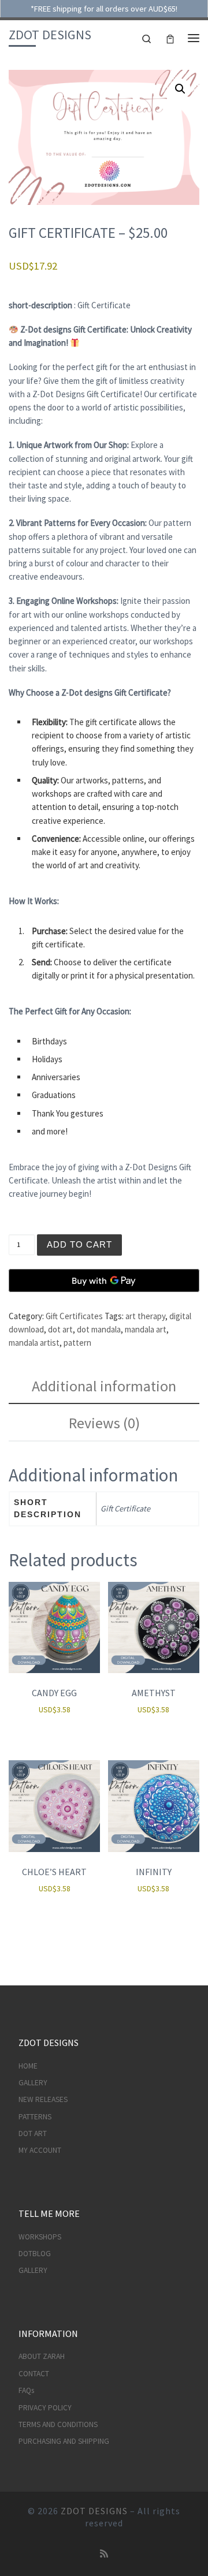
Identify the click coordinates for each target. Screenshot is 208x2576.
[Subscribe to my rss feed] (104, 2554)
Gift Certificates (74, 1316)
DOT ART (33, 2133)
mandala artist (34, 1343)
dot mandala (99, 1329)
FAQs (26, 2390)
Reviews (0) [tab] (104, 1423)
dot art (60, 1329)
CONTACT (34, 2374)
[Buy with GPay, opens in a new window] (104, 1280)
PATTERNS (35, 2117)
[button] (180, 89)
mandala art (146, 1329)
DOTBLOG (35, 2254)
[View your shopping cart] (170, 38)
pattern (77, 1343)
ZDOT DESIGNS (94, 2511)
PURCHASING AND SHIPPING (64, 2441)
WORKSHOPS (40, 2237)
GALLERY (33, 2083)
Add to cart (79, 1244)
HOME (28, 2066)
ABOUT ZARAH (42, 2356)
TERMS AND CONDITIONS (58, 2424)
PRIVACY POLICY (45, 2408)
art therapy (145, 1316)
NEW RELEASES (43, 2099)
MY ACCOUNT (40, 2150)
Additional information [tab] (104, 1386)
